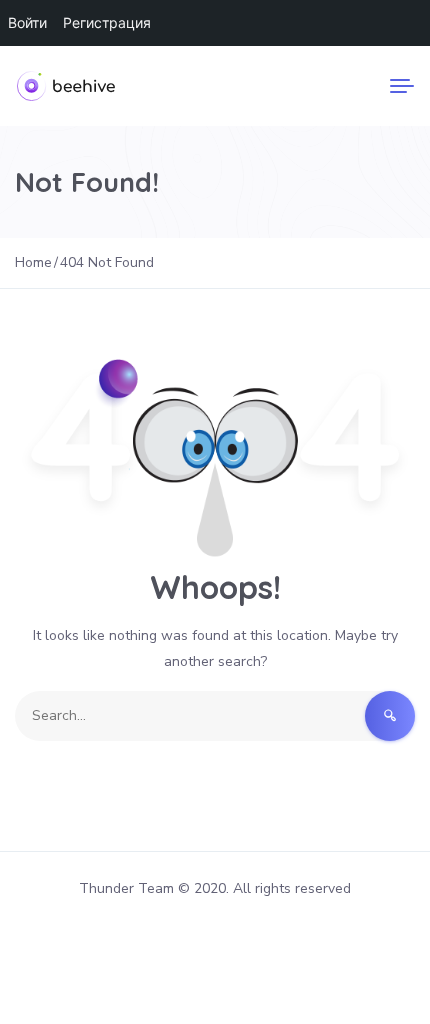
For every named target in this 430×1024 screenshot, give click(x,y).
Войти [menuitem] (27, 22)
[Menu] (402, 86)
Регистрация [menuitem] (107, 22)
